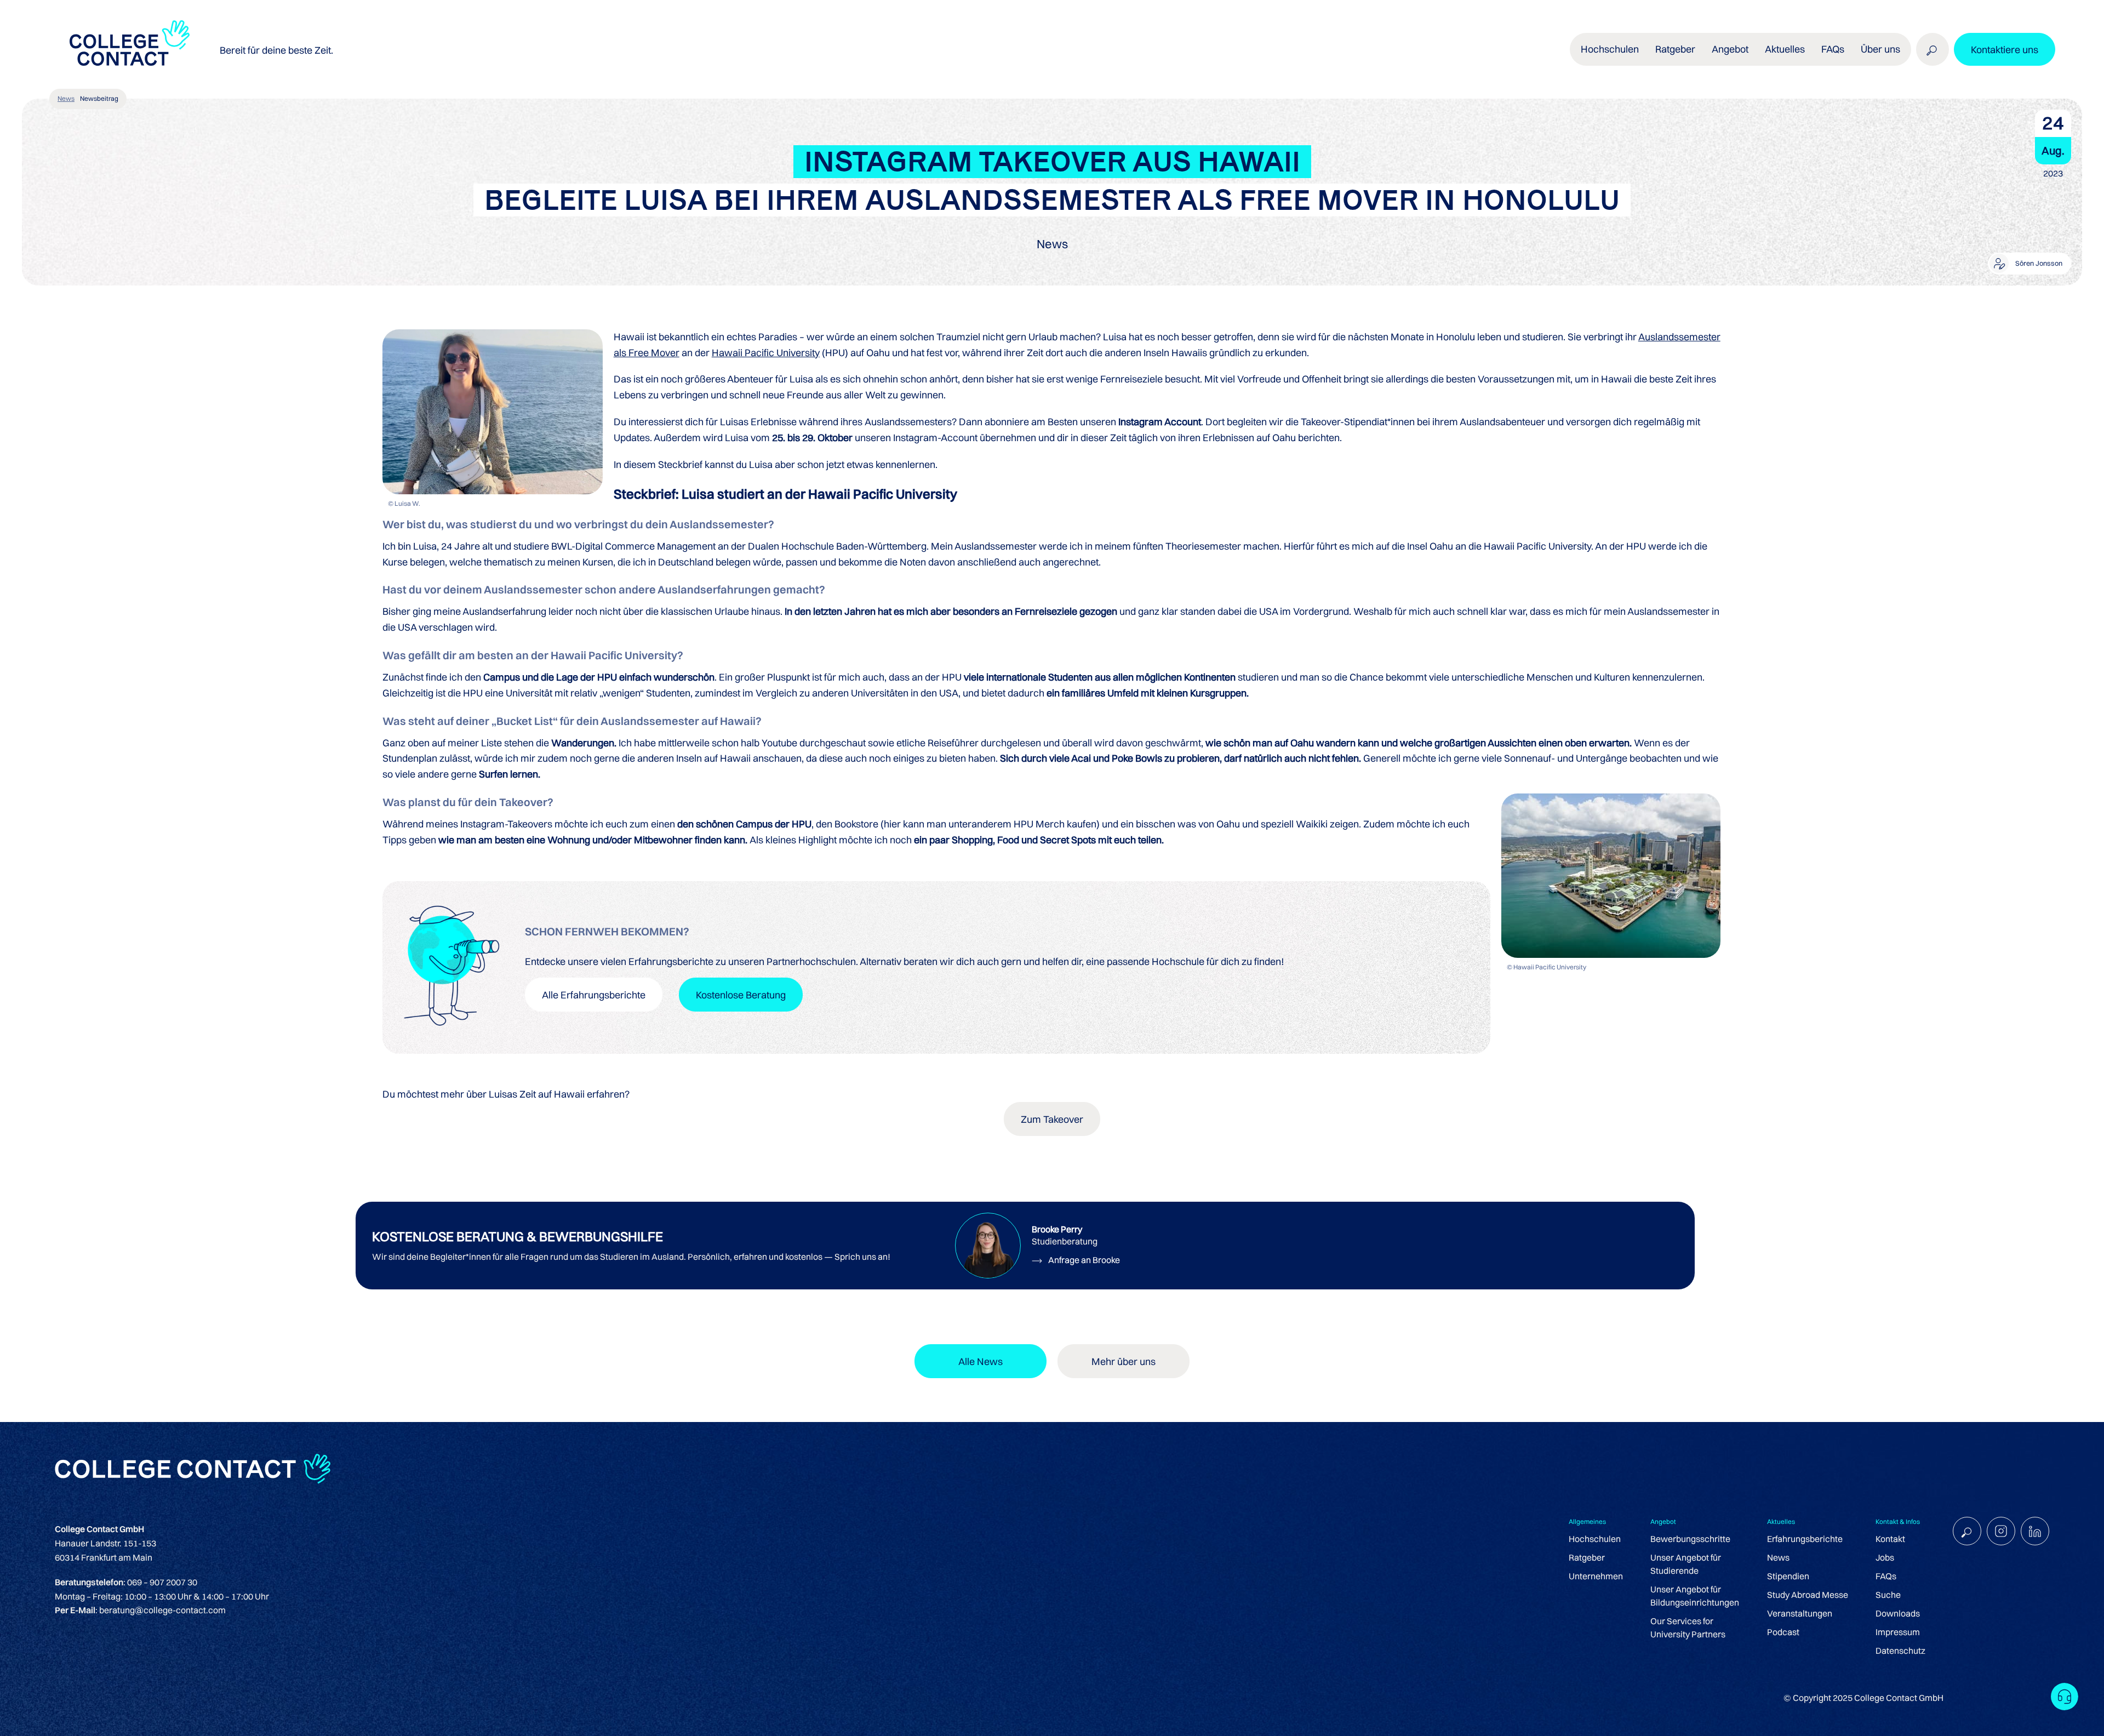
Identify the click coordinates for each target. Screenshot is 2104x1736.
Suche (1888, 1595)
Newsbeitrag (99, 98)
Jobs (1885, 1557)
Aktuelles (1785, 49)
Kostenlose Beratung (741, 995)
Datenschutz (1900, 1651)
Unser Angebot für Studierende (1686, 1564)
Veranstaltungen (1800, 1613)
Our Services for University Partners (1688, 1627)
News (66, 98)
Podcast (1783, 1632)
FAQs (1833, 49)
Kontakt (1890, 1539)
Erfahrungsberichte (1805, 1539)
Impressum (1898, 1632)
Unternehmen (1596, 1576)
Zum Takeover (1052, 1119)
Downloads (1898, 1613)
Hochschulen (1595, 1539)
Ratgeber (1587, 1557)
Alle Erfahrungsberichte (594, 995)
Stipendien (1788, 1576)
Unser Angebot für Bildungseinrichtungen (1695, 1596)
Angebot (1730, 49)
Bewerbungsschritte (1690, 1539)
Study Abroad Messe (1808, 1595)
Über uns (1880, 49)
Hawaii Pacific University (766, 353)
